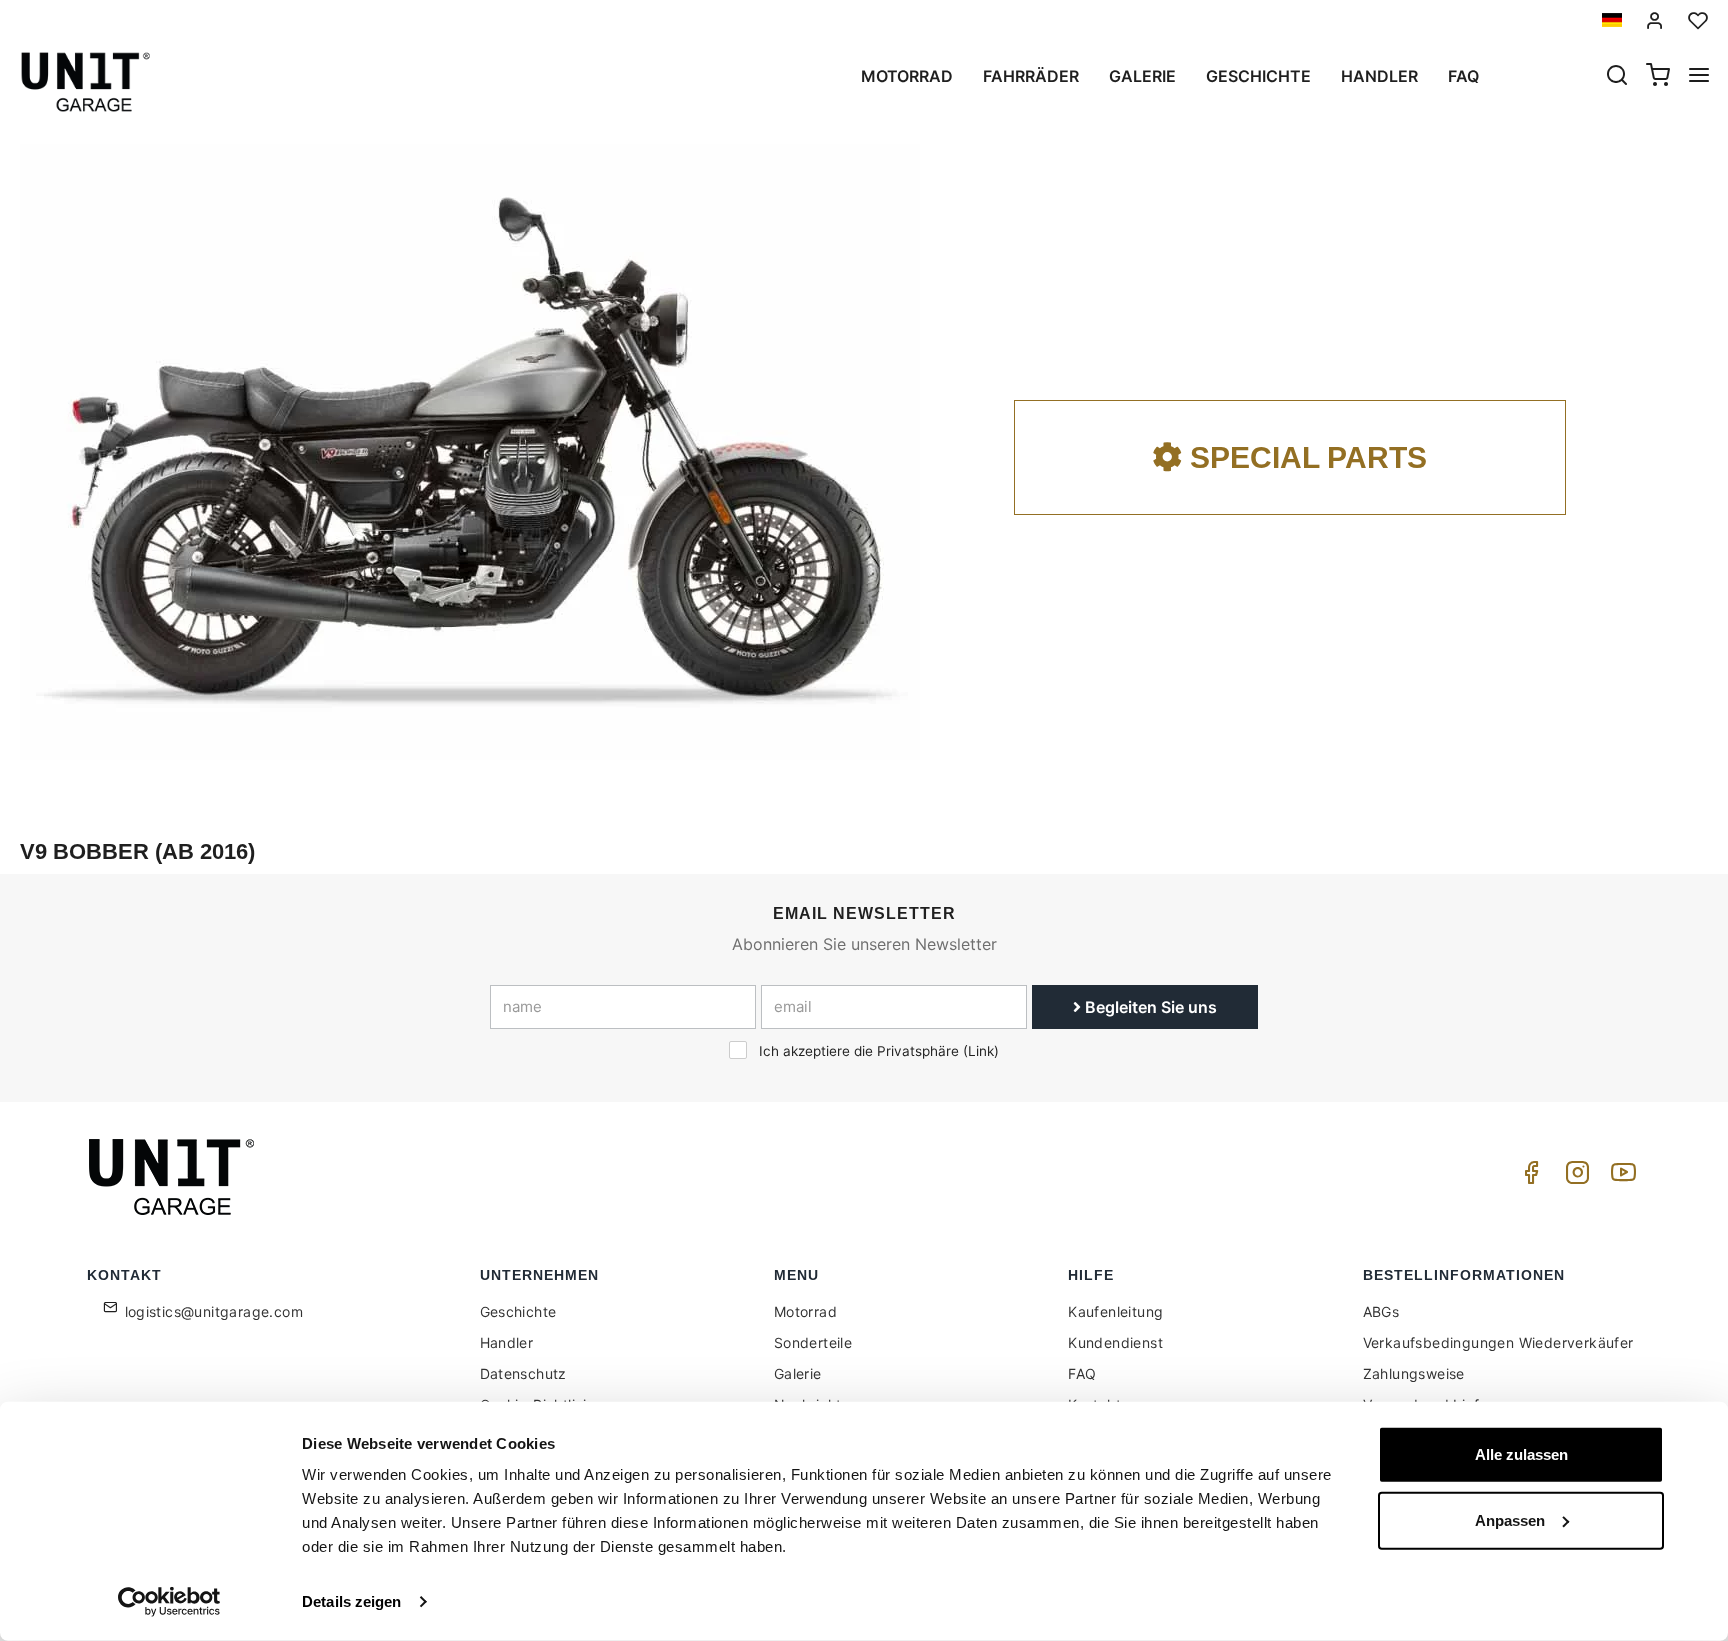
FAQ (1082, 1373)
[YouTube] (1620, 1177)
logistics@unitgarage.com (214, 1311)
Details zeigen (351, 1601)
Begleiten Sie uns (1149, 1007)
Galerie (1142, 76)
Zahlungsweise (1414, 1373)
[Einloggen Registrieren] (1655, 20)
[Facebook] (1528, 1177)
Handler (1379, 76)
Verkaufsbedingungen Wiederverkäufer (1498, 1342)
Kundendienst (1115, 1342)
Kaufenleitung (1115, 1311)
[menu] (1699, 77)
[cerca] (1617, 77)
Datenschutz (523, 1373)
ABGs (1381, 1311)
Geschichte (1258, 76)
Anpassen (1510, 1519)
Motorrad (907, 76)
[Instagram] (1574, 1177)
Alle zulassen (1521, 1454)
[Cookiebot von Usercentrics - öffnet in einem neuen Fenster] (169, 1602)
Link (981, 1051)
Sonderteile (813, 1342)
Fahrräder (1031, 76)
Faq (1463, 76)
